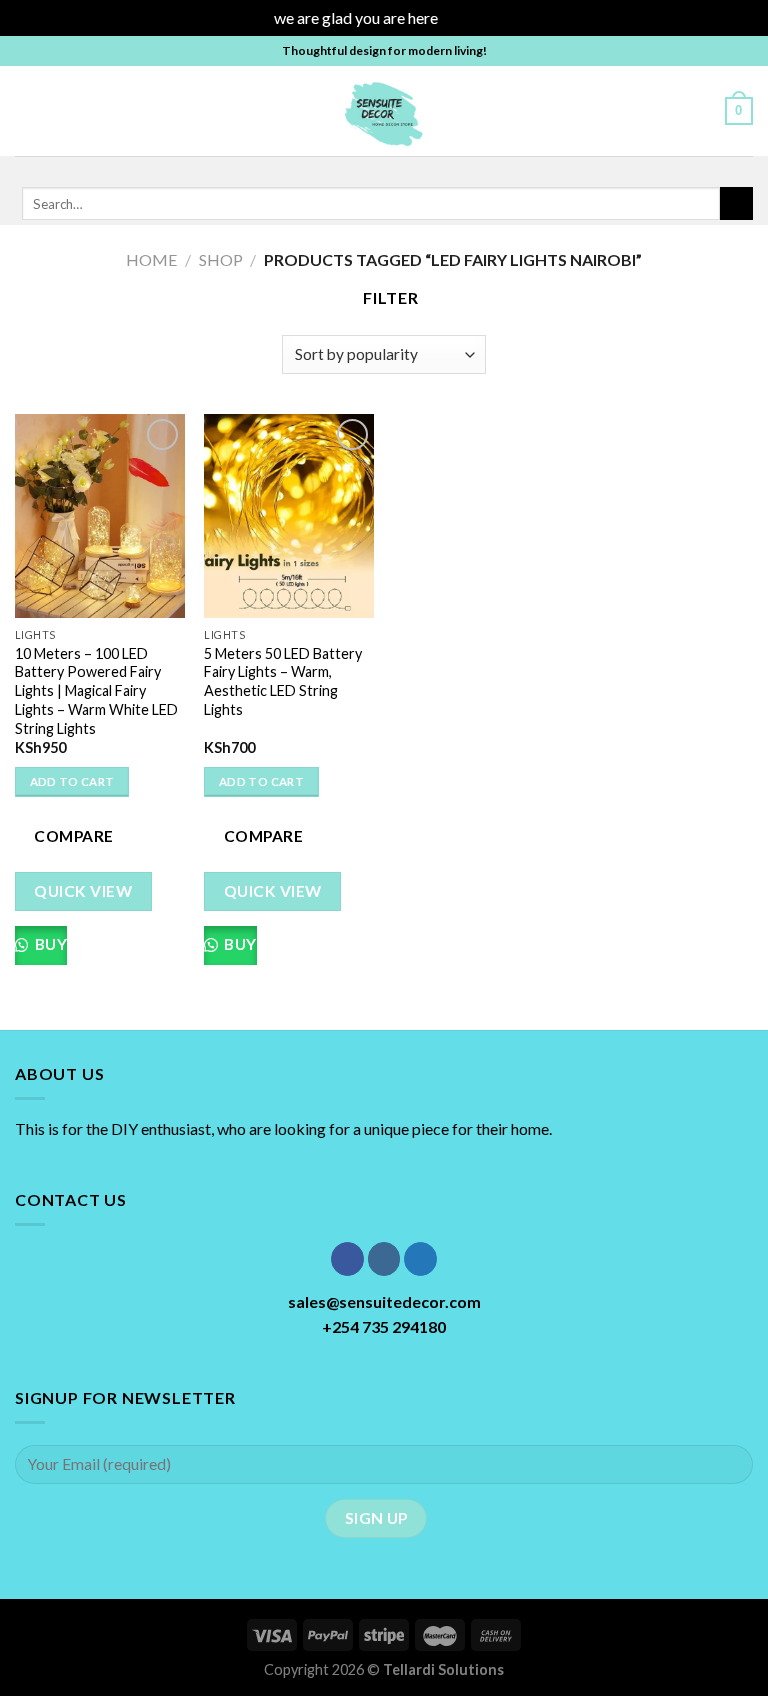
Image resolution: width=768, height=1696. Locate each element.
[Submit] (736, 204)
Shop (221, 259)
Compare (73, 836)
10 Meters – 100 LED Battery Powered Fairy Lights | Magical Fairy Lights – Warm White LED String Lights (96, 691)
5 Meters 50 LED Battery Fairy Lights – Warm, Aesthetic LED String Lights (283, 681)
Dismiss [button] (468, 17)
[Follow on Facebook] (341, 169)
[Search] (702, 110)
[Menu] (27, 110)
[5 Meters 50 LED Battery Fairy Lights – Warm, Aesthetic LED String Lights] (289, 516)
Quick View (83, 891)
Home (151, 259)
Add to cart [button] (72, 781)
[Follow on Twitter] (393, 169)
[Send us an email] (419, 169)
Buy (49, 944)
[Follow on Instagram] (367, 169)
